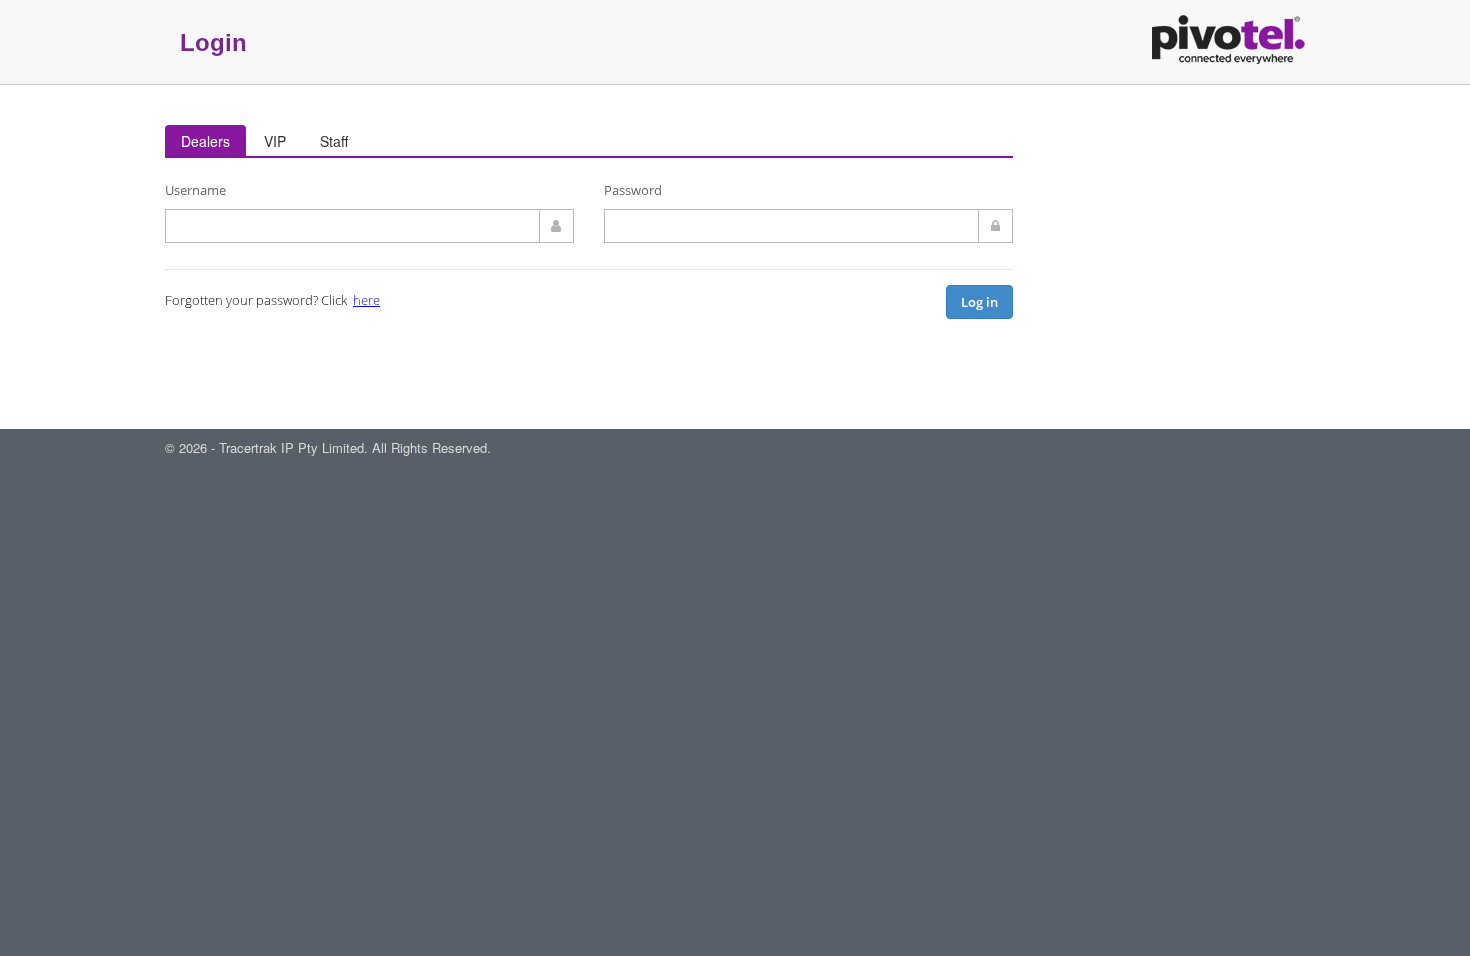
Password (633, 190)
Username (195, 190)
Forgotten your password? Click (272, 300)
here (366, 300)
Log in (979, 302)
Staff (334, 141)
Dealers (205, 141)
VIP (275, 141)
